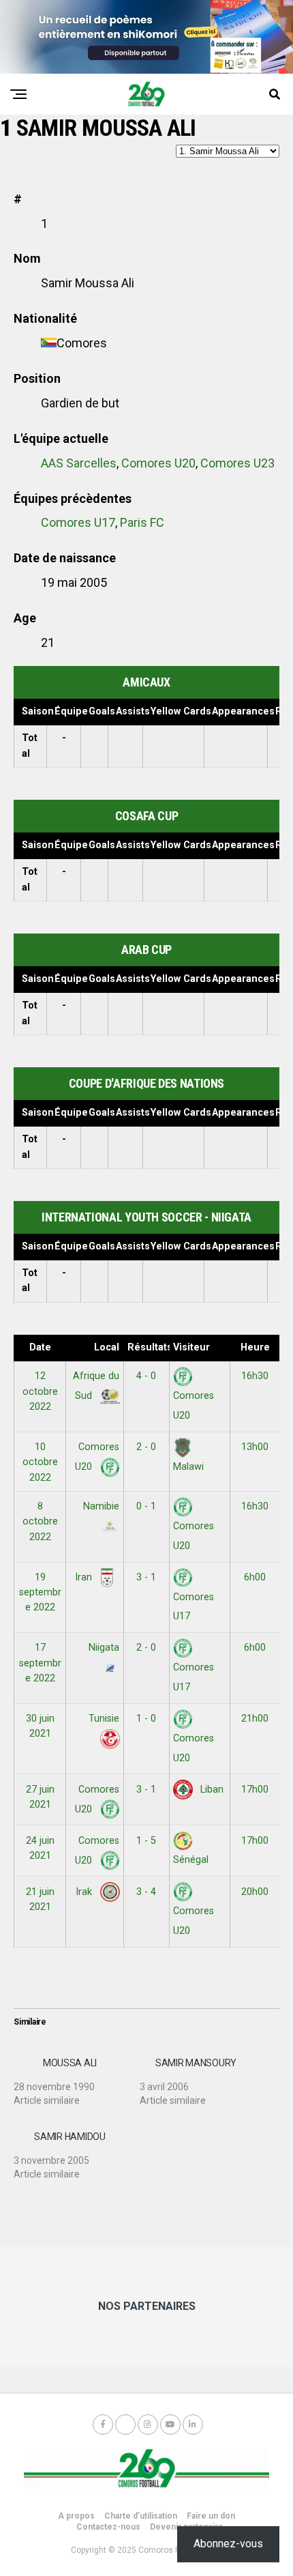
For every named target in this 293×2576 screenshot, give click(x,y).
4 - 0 (146, 1376)
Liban (211, 1790)
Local (107, 1347)
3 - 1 (146, 1577)
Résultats (148, 1347)
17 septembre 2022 (40, 1663)
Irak (85, 1892)
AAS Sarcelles (79, 463)
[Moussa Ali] (77, 2076)
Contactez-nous (108, 2527)
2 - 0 (146, 1447)
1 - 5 (146, 1841)
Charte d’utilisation (141, 2516)
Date (40, 1347)
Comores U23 (237, 463)
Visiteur (191, 1347)
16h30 (255, 1376)
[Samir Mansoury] (203, 2076)
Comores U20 (158, 463)
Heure (255, 1347)
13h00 (255, 1447)
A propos (76, 2516)
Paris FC (142, 522)
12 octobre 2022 (40, 1391)
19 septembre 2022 (40, 1593)
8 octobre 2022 (40, 1522)
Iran (85, 1577)
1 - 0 (146, 1719)
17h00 (255, 1790)
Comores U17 (78, 522)
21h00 (255, 1719)
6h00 (255, 1577)
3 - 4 (146, 1892)
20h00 (255, 1892)
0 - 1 (146, 1506)
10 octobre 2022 (40, 1462)
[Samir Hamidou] (77, 2150)
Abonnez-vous (228, 2544)
